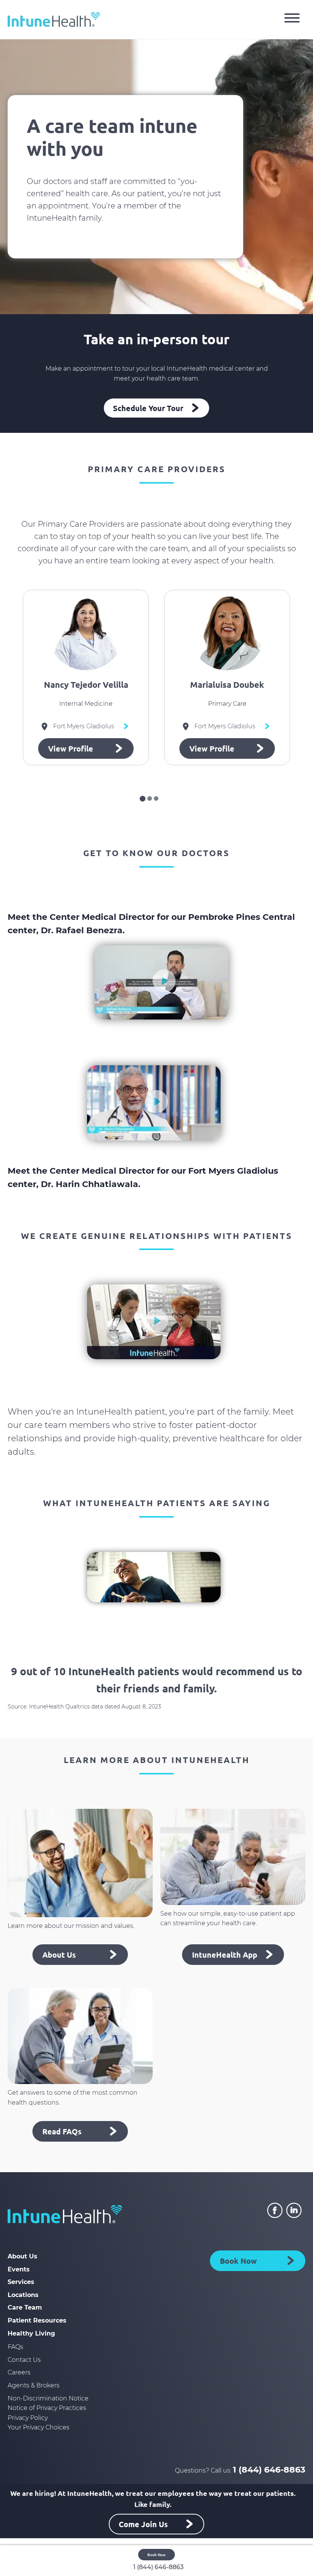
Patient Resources (37, 2320)
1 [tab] (143, 799)
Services (21, 2282)
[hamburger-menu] (292, 19)
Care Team (25, 2307)
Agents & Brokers (34, 2385)
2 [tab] (150, 798)
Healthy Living (31, 2333)
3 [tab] (156, 798)
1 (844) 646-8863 (269, 2470)
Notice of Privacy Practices (47, 2408)
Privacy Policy (28, 2418)
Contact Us (24, 2360)
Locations (23, 2295)
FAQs (15, 2347)
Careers (19, 2372)
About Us (23, 2256)
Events (19, 2269)
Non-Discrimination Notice (48, 2398)
